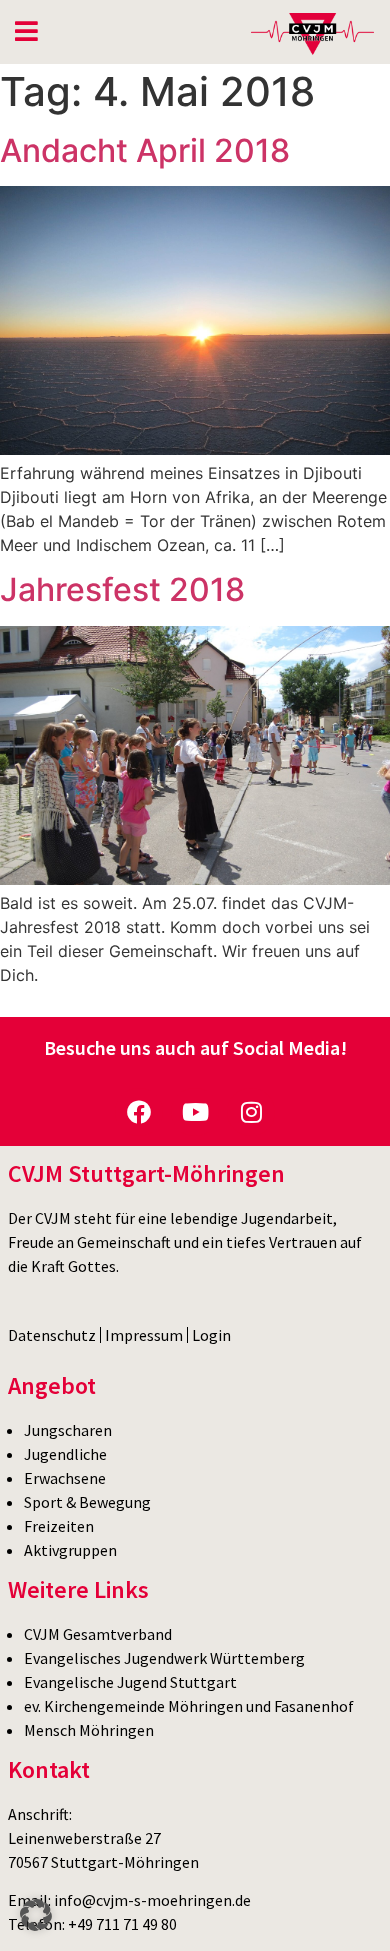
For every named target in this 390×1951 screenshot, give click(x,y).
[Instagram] (251, 1112)
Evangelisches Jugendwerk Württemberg (164, 1658)
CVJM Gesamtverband (98, 1634)
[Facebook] (139, 1112)
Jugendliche (65, 1454)
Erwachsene (65, 1478)
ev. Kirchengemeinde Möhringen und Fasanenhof (189, 1706)
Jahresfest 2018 (122, 589)
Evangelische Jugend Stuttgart (130, 1682)
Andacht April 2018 (145, 150)
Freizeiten (59, 1526)
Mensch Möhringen (89, 1730)
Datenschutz (52, 1335)
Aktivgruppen (70, 1550)
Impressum (144, 1335)
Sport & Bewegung (87, 1502)
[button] (36, 1915)
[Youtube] (195, 1112)
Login (211, 1335)
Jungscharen (68, 1430)
